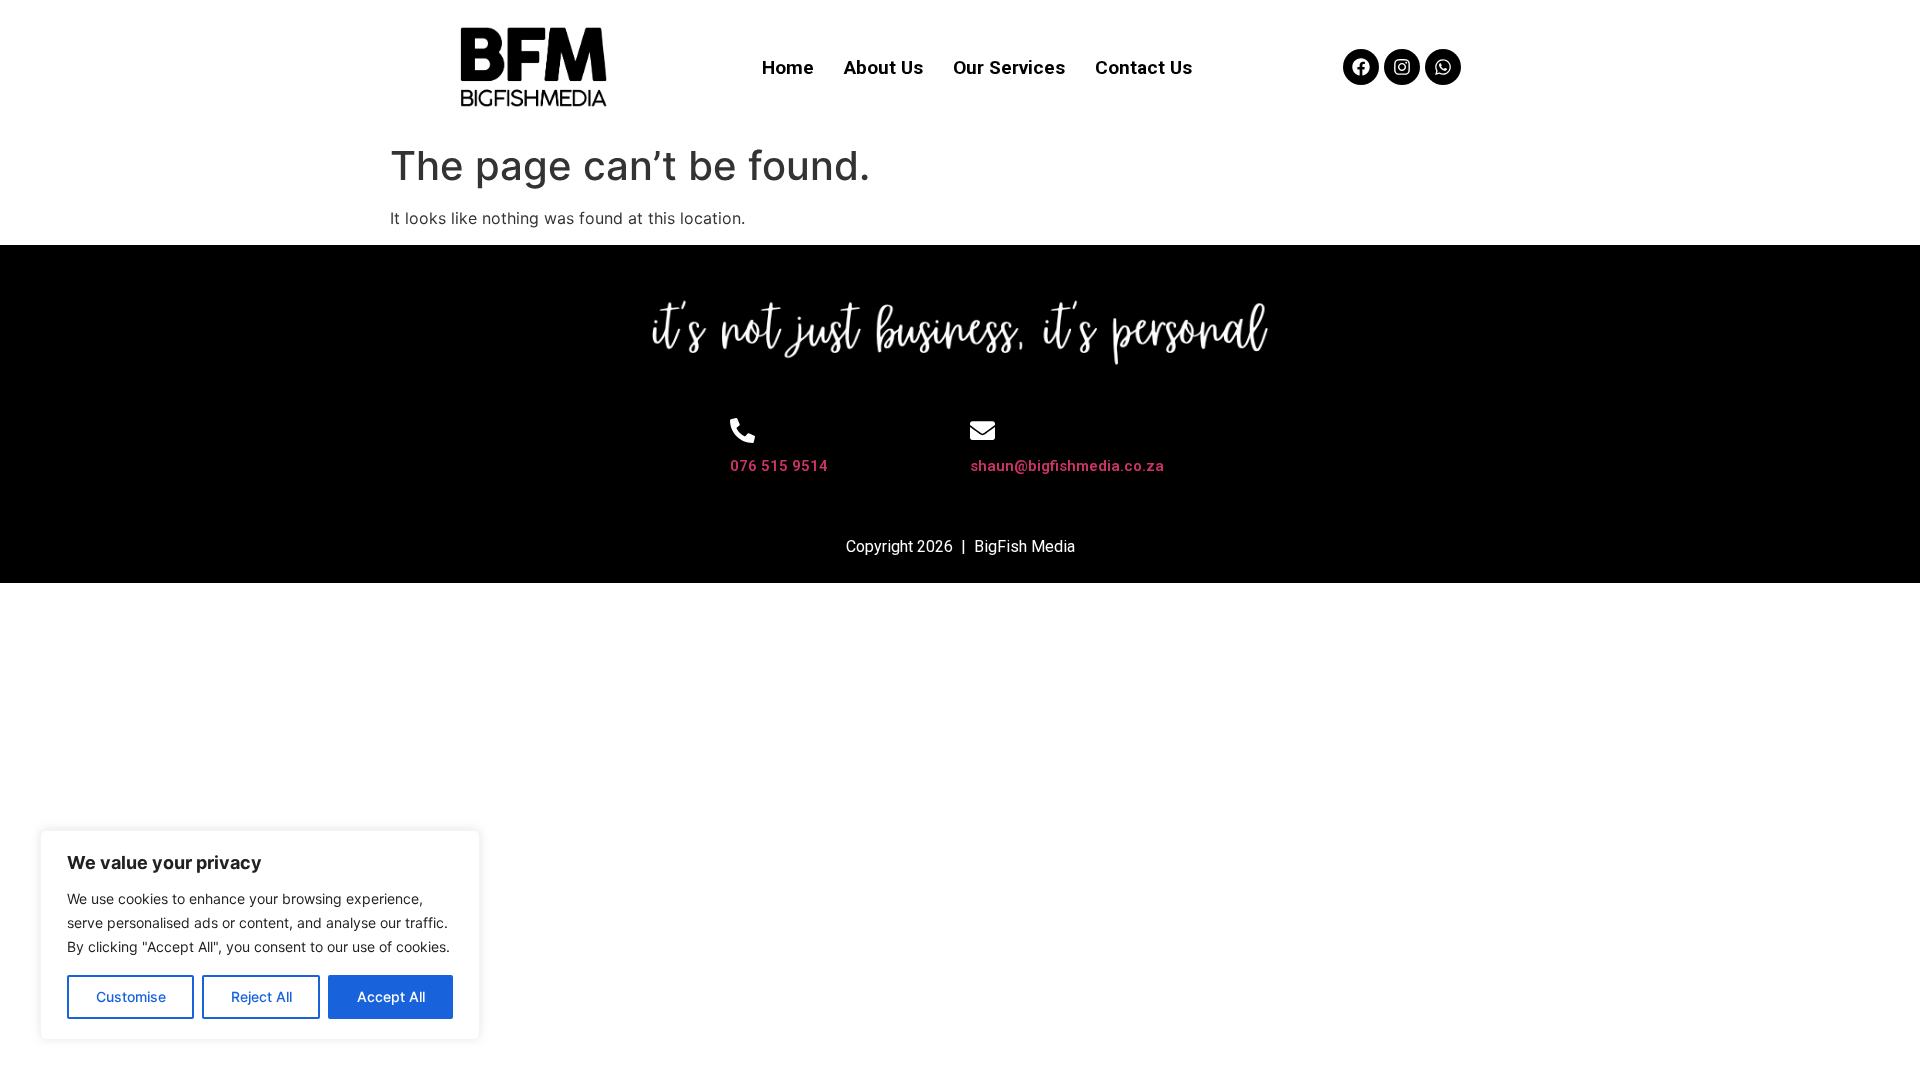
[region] (260, 935)
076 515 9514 (779, 466)
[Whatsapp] (1443, 67)
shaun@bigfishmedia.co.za (1067, 466)
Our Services (1009, 67)
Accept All (391, 996)
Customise (131, 996)
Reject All (261, 996)
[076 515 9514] (742, 430)
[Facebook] (1361, 67)
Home (788, 67)
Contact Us (1143, 67)
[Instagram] (1402, 67)
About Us (883, 67)
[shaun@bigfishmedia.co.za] (982, 430)
